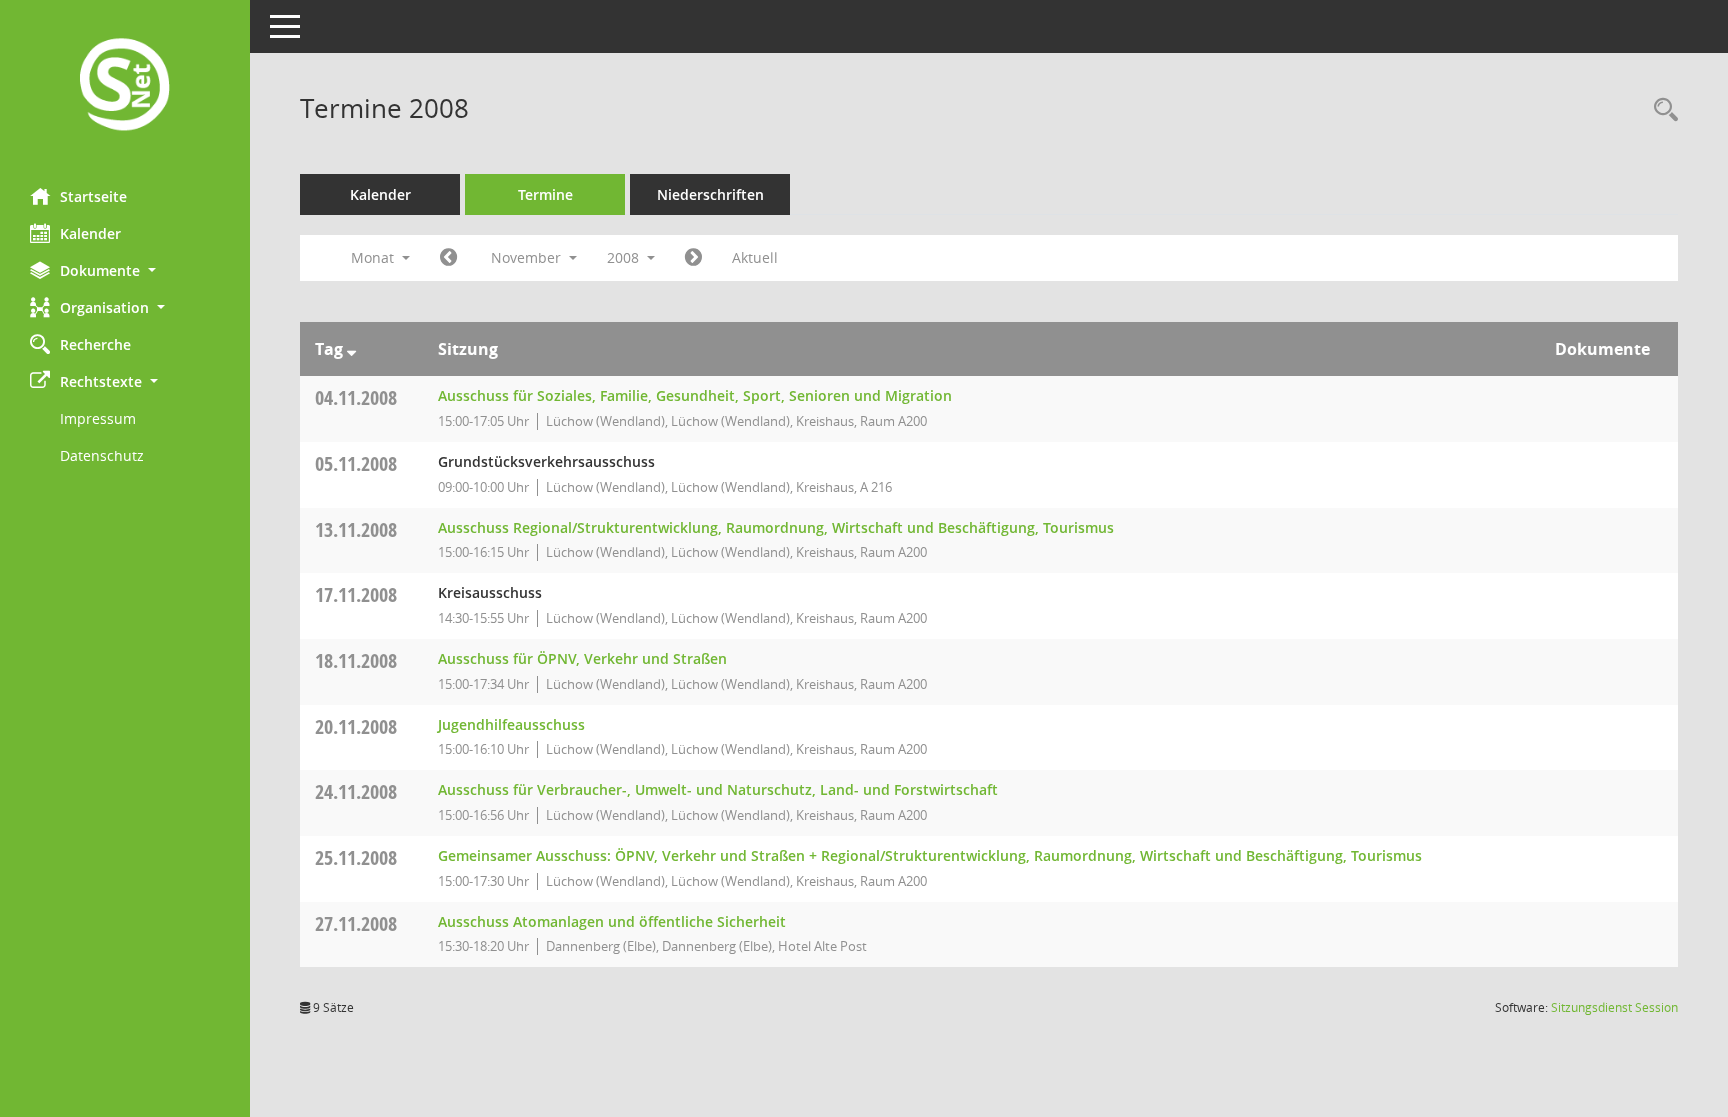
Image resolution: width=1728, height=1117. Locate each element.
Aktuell (755, 257)
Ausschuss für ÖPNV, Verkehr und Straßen (582, 658)
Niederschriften (710, 194)
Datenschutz (102, 455)
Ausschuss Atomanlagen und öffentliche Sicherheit (612, 921)
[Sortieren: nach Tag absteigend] (351, 349)
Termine (545, 194)
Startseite (93, 196)
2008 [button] (625, 257)
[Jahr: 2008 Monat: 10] (448, 258)
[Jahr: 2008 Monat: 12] (693, 258)
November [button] (528, 257)
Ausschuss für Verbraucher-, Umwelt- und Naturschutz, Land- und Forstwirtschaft (718, 789)
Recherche (95, 344)
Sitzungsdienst (1614, 1007)
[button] (125, 270)
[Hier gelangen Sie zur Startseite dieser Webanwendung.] (125, 86)
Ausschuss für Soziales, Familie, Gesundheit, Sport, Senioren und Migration (695, 395)
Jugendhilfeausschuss (511, 724)
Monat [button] (374, 257)
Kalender (90, 233)
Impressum (98, 418)
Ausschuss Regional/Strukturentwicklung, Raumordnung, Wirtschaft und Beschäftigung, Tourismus (776, 527)
